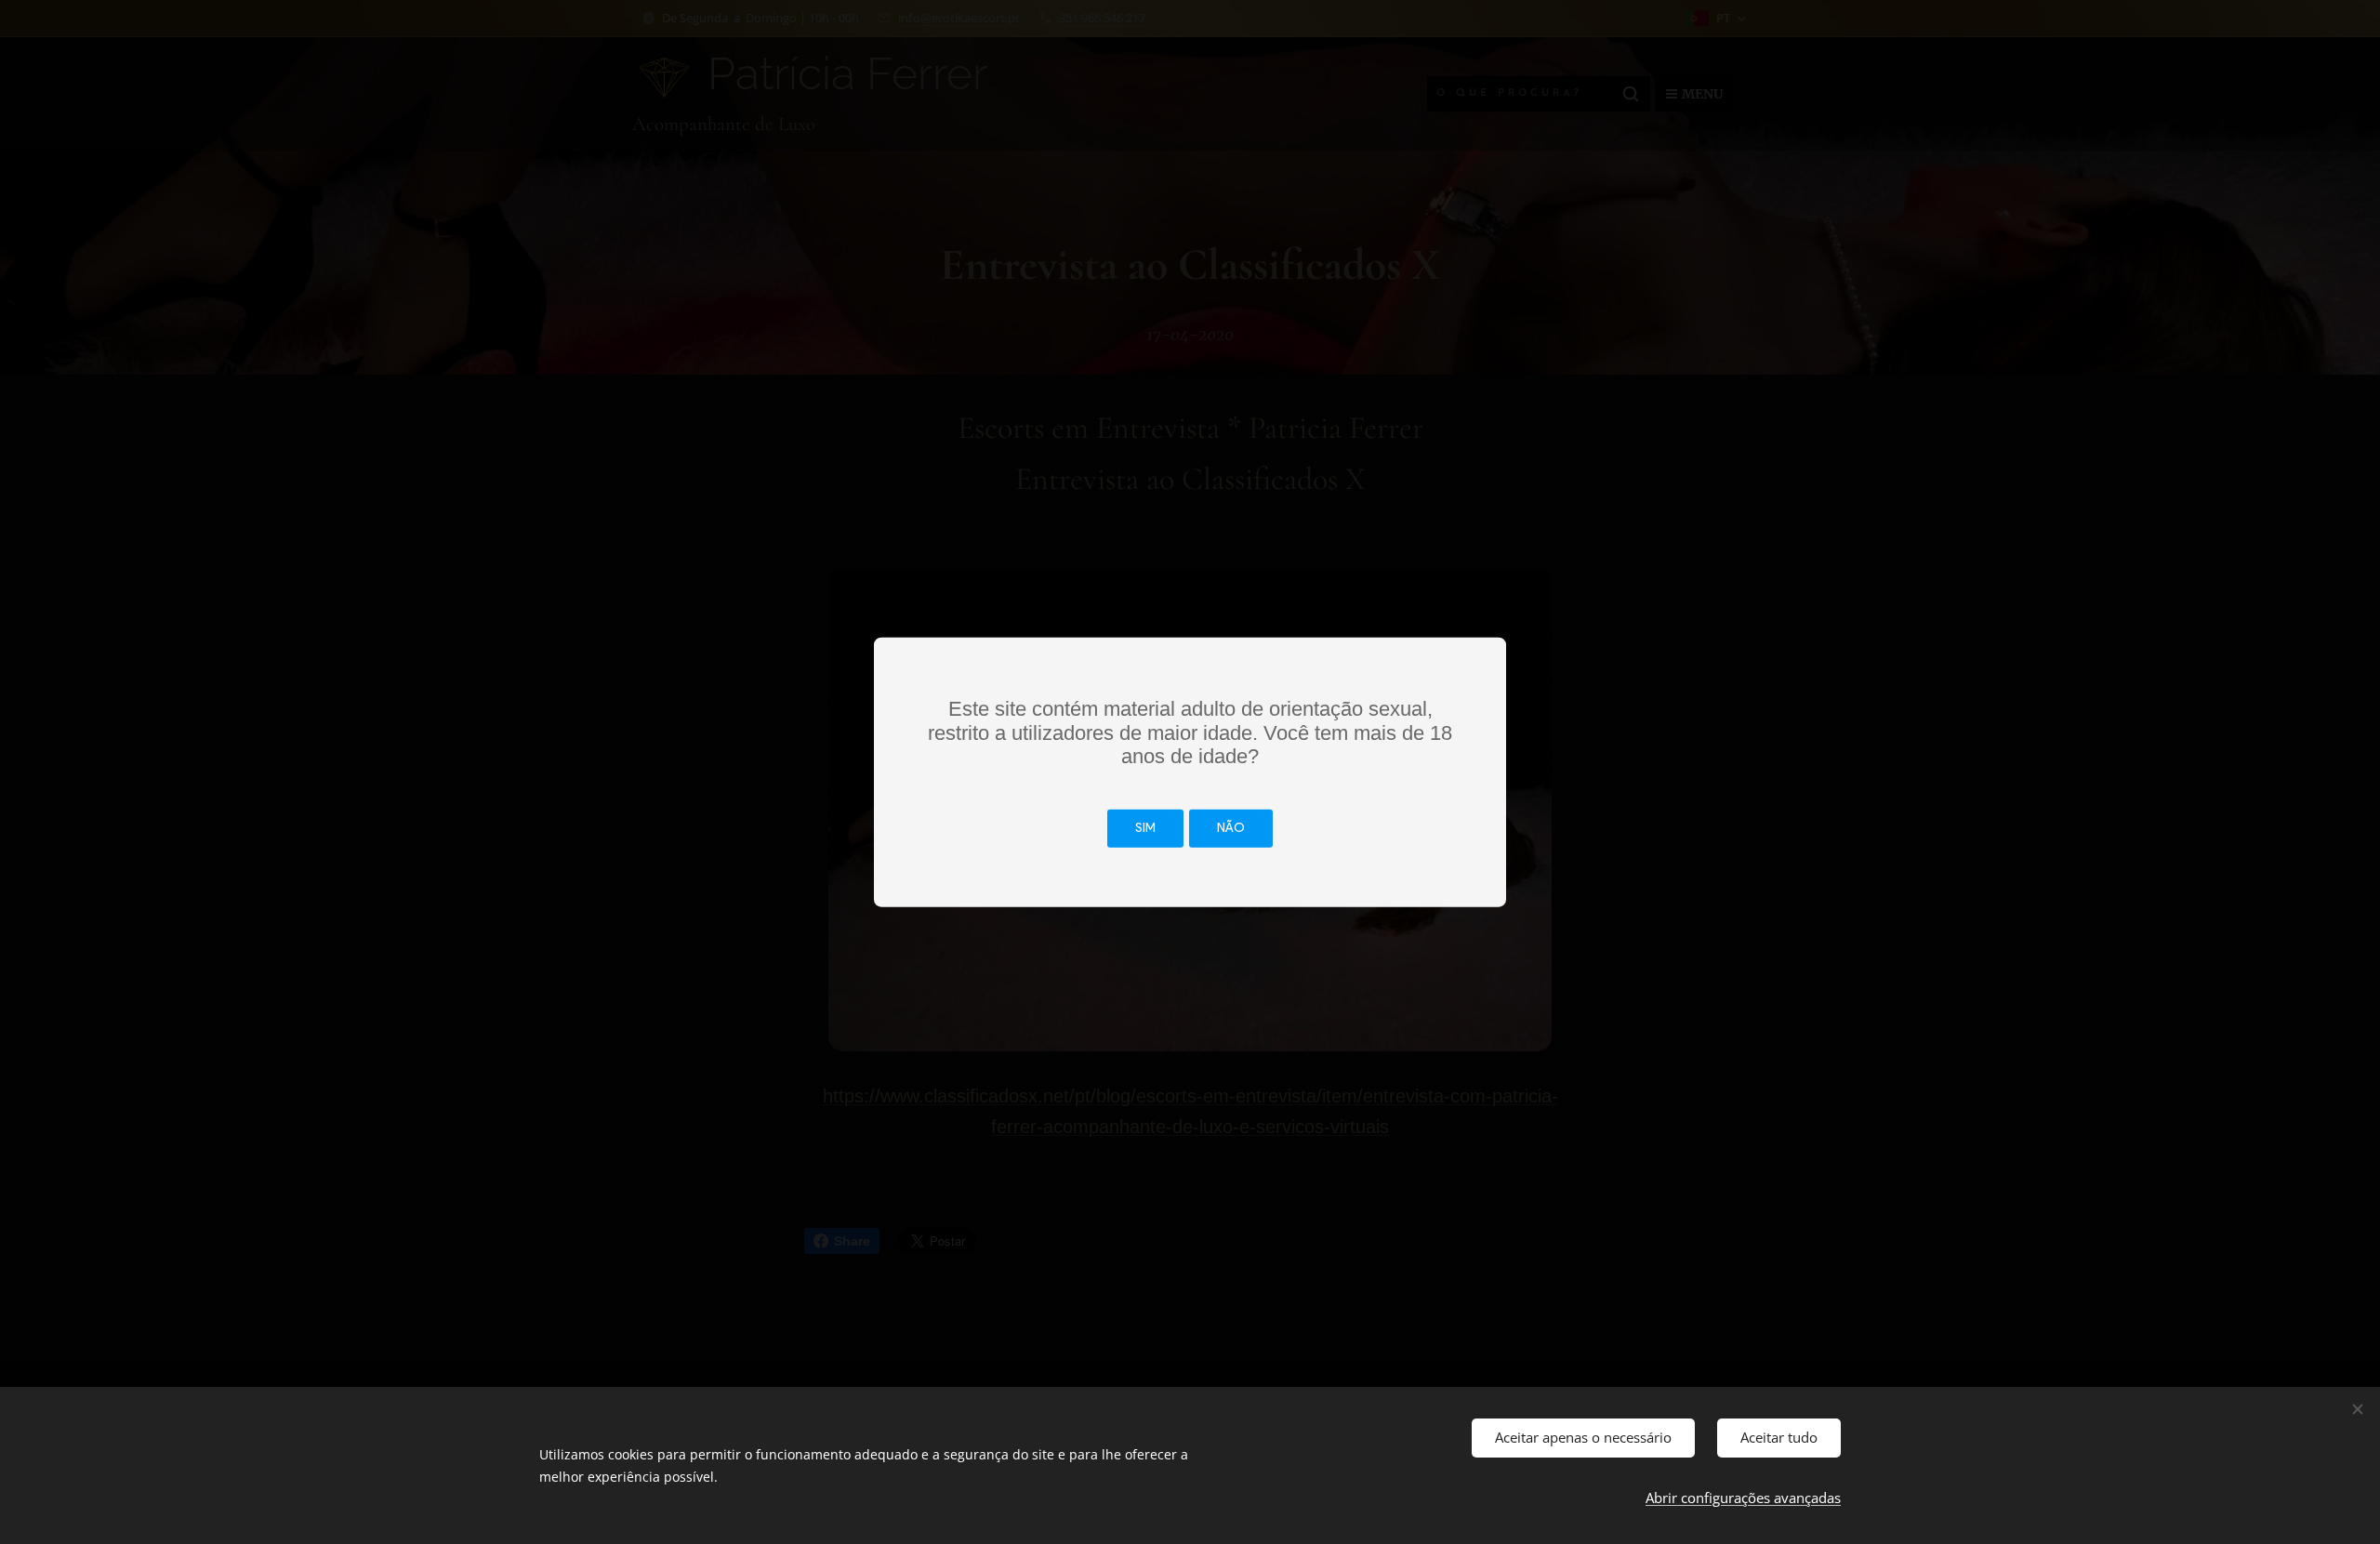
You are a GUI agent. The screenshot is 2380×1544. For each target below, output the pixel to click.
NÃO (1231, 828)
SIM (1145, 828)
